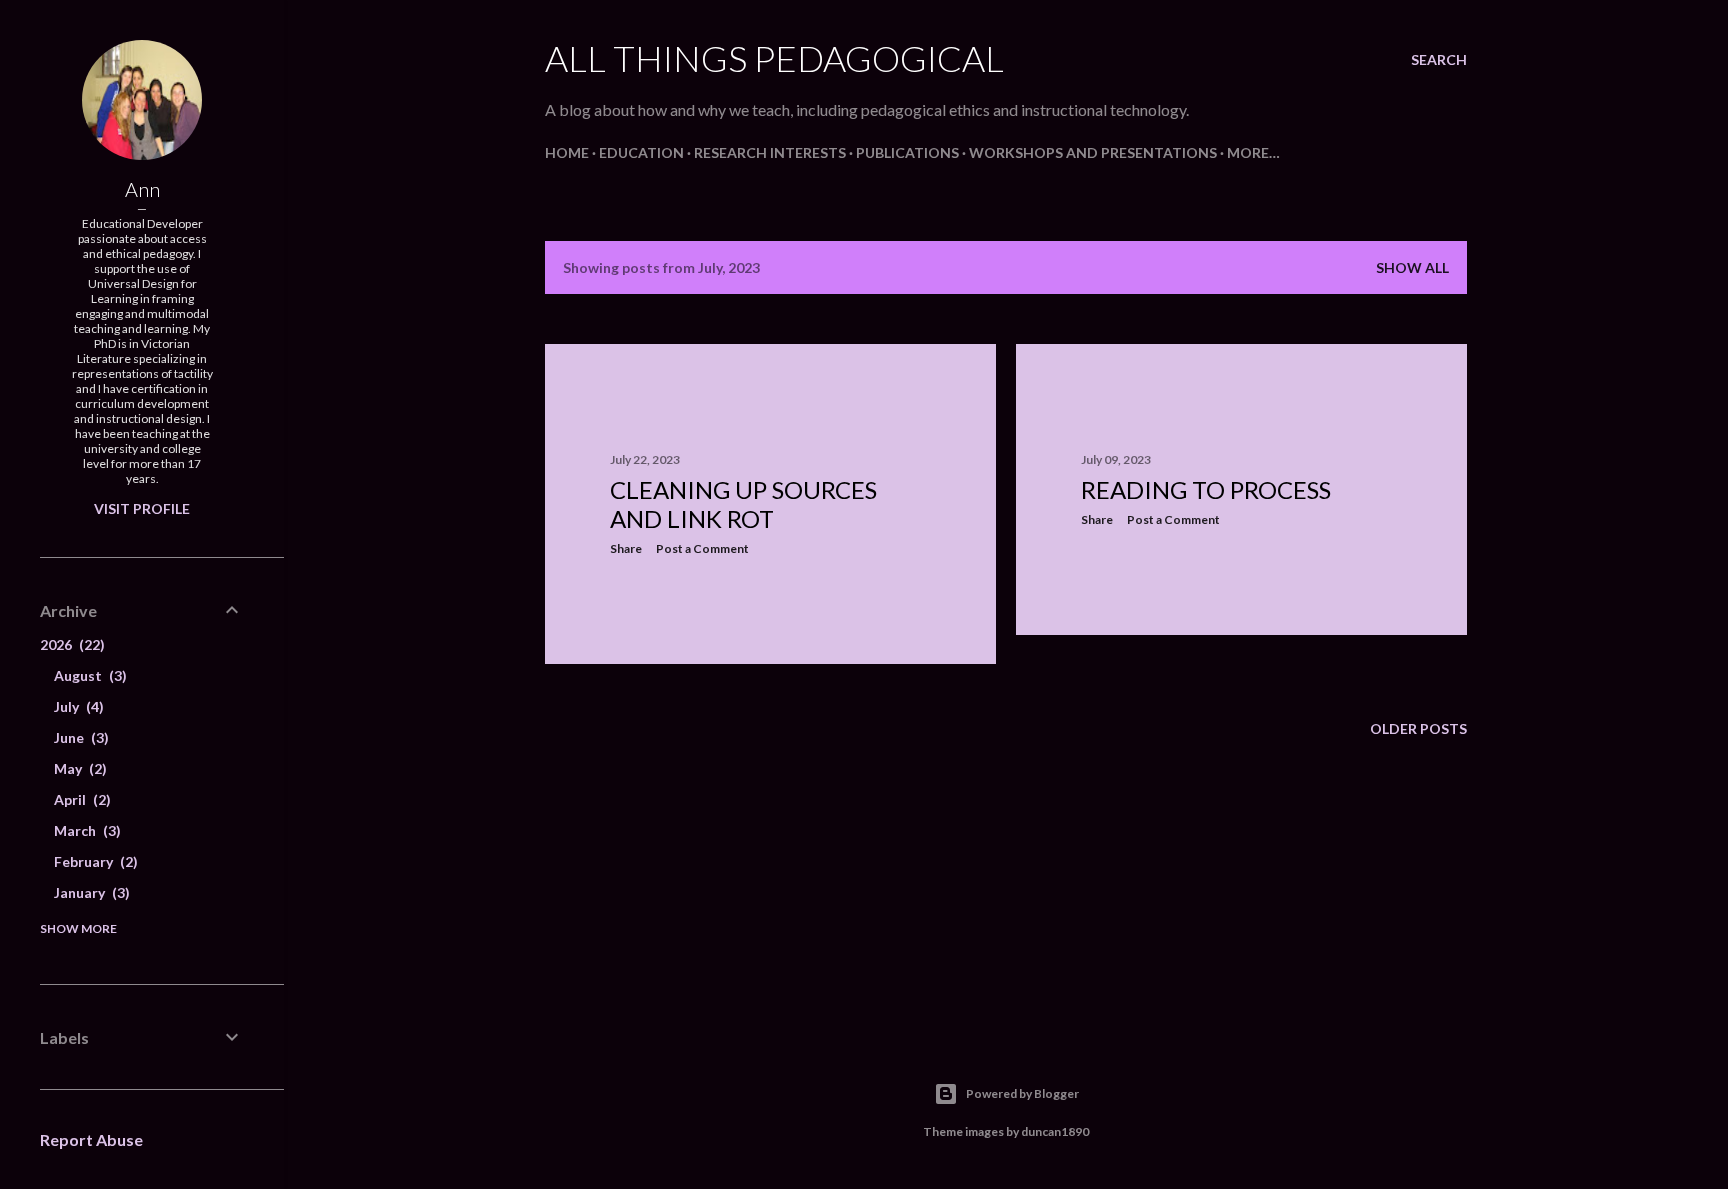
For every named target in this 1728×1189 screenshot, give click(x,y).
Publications (907, 152)
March (85, 830)
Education (641, 152)
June (79, 737)
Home (567, 152)
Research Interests (770, 152)
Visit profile (142, 508)
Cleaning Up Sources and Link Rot (743, 504)
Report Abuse (91, 1139)
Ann (142, 189)
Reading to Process (1206, 489)
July (76, 706)
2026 (70, 644)
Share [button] (626, 548)
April (80, 799)
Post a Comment (702, 548)
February (93, 861)
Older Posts (1418, 728)
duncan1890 (1055, 1131)
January (89, 892)
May (78, 768)
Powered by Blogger (1022, 1093)
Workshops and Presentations (1093, 152)
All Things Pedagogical (774, 58)
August (88, 675)
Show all (1412, 267)
